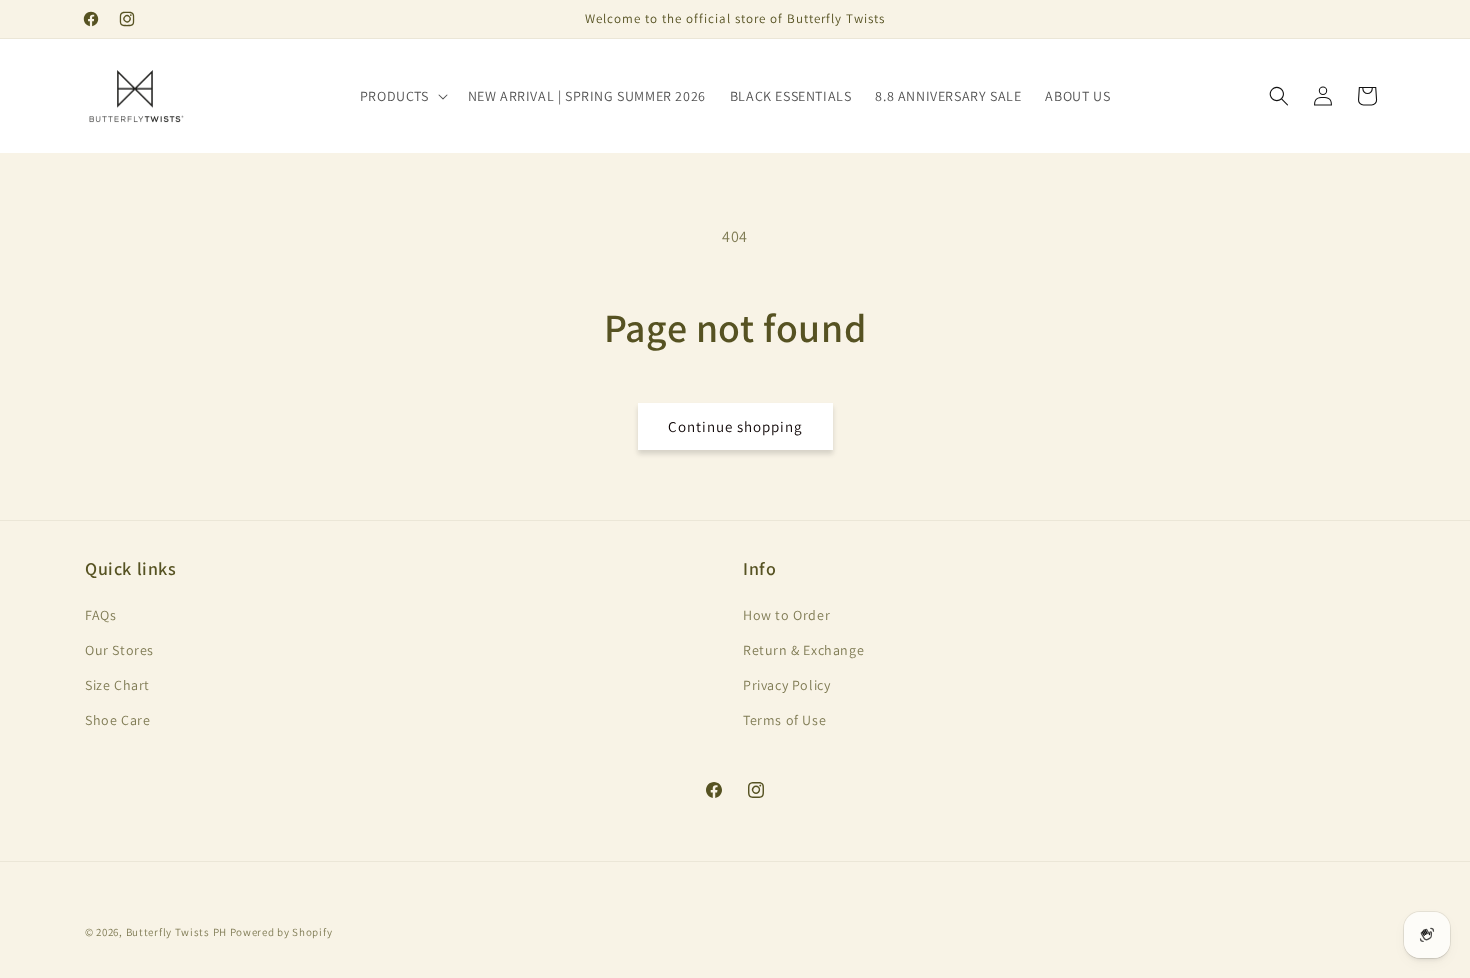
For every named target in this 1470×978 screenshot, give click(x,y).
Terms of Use (784, 720)
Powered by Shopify (281, 932)
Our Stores (119, 650)
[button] (402, 96)
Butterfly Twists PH (176, 932)
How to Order (786, 615)
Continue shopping (735, 426)
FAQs (100, 615)
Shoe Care (117, 720)
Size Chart (117, 685)
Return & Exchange (803, 650)
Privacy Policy (786, 685)
